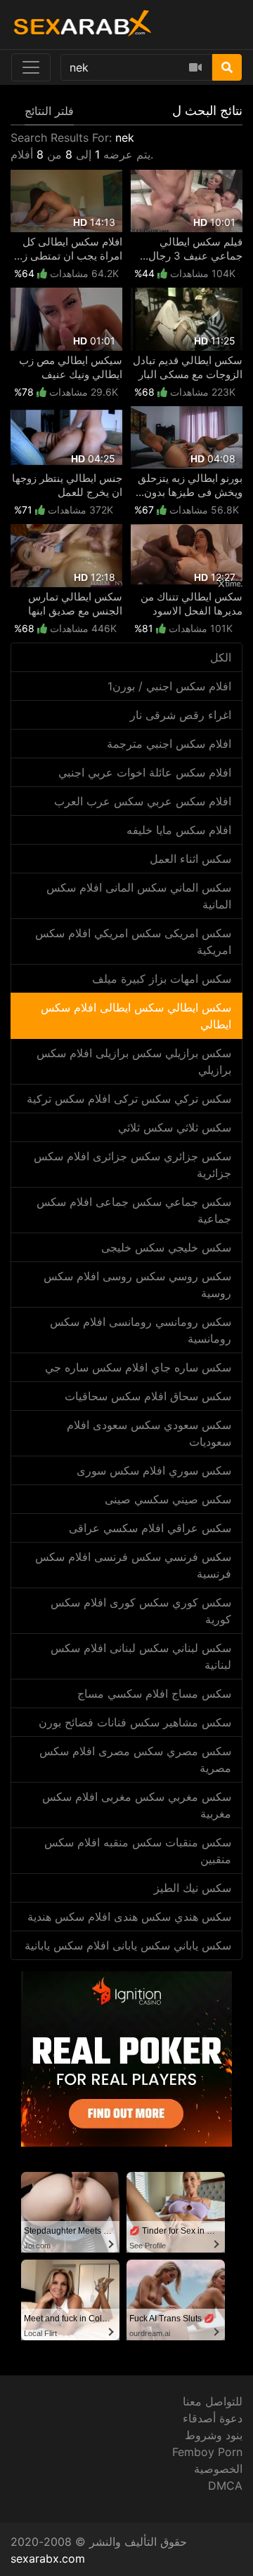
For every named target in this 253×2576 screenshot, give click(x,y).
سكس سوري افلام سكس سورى (154, 1470)
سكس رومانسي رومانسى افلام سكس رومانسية (141, 1330)
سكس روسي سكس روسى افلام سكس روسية (137, 1284)
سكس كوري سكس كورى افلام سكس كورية (141, 1611)
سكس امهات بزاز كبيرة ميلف (162, 979)
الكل (221, 657)
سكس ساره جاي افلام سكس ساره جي (138, 1367)
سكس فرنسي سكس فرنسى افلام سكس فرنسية (133, 1565)
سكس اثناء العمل (190, 859)
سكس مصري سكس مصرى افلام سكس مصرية (135, 1759)
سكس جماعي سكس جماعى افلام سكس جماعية (134, 1210)
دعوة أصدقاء (213, 2418)
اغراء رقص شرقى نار (181, 715)
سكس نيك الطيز (193, 1888)
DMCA (225, 2486)
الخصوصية (218, 2469)
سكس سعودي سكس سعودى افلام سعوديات (149, 1433)
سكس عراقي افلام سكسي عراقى (150, 1528)
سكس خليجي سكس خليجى (166, 1247)
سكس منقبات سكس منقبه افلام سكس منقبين (138, 1851)
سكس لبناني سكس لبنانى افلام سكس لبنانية (141, 1656)
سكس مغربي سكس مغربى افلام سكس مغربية (137, 1805)
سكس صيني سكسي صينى (168, 1499)
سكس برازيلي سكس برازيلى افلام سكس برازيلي (134, 1061)
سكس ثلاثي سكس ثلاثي (175, 1127)
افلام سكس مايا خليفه (179, 830)
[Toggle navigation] (31, 67)
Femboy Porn (207, 2452)
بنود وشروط (214, 2435)
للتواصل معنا (213, 2401)
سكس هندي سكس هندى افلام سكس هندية (129, 1917)
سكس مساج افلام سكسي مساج (154, 1693)
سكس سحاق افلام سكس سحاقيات (148, 1396)
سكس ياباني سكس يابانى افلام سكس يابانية (128, 1945)
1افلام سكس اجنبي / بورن (169, 686)
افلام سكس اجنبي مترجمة (169, 744)
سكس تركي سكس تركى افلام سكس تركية (129, 1099)
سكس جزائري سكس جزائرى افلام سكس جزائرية (132, 1165)
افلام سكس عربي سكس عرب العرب (143, 801)
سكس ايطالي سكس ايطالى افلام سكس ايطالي (136, 1016)
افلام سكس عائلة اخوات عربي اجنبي (145, 772)
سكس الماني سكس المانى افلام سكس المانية (139, 896)
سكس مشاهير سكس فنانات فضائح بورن (135, 1722)
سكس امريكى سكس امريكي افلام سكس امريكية (133, 941)
